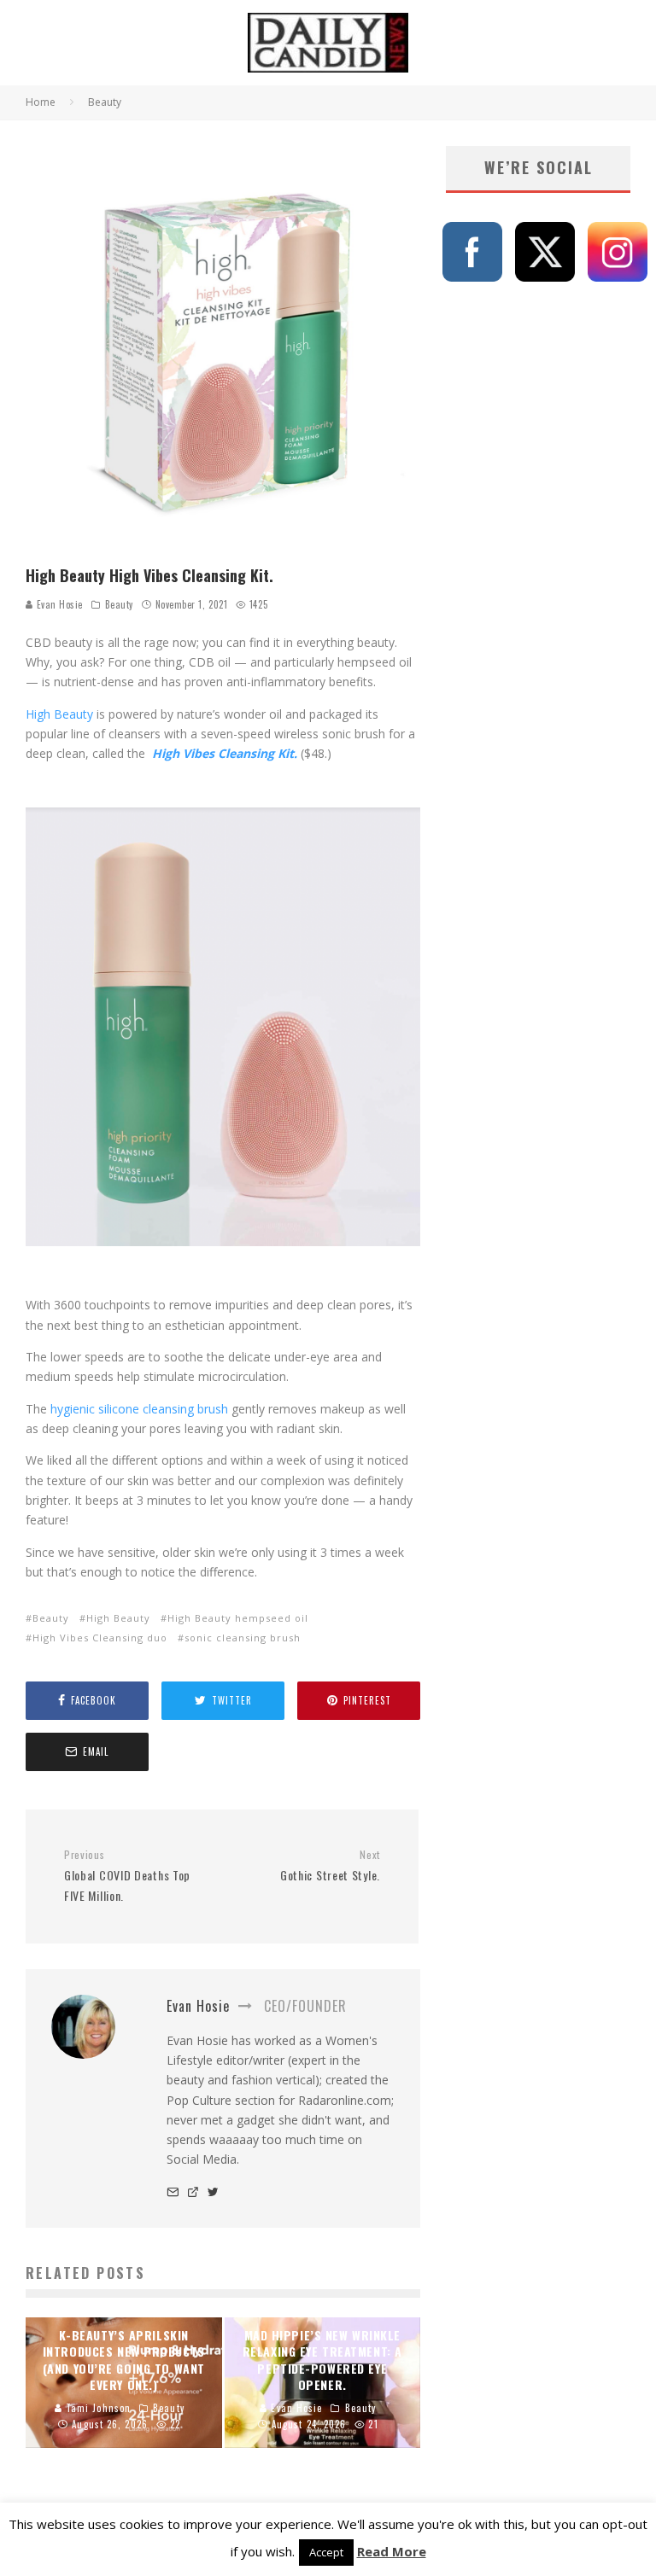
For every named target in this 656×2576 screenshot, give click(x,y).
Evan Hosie (58, 604)
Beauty (119, 604)
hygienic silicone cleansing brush (138, 1409)
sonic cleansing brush (243, 1638)
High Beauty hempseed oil (238, 1618)
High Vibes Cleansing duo (100, 1638)
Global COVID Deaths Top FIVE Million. (127, 1876)
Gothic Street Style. (330, 1866)
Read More (392, 2551)
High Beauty (118, 1618)
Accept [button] (326, 2552)
